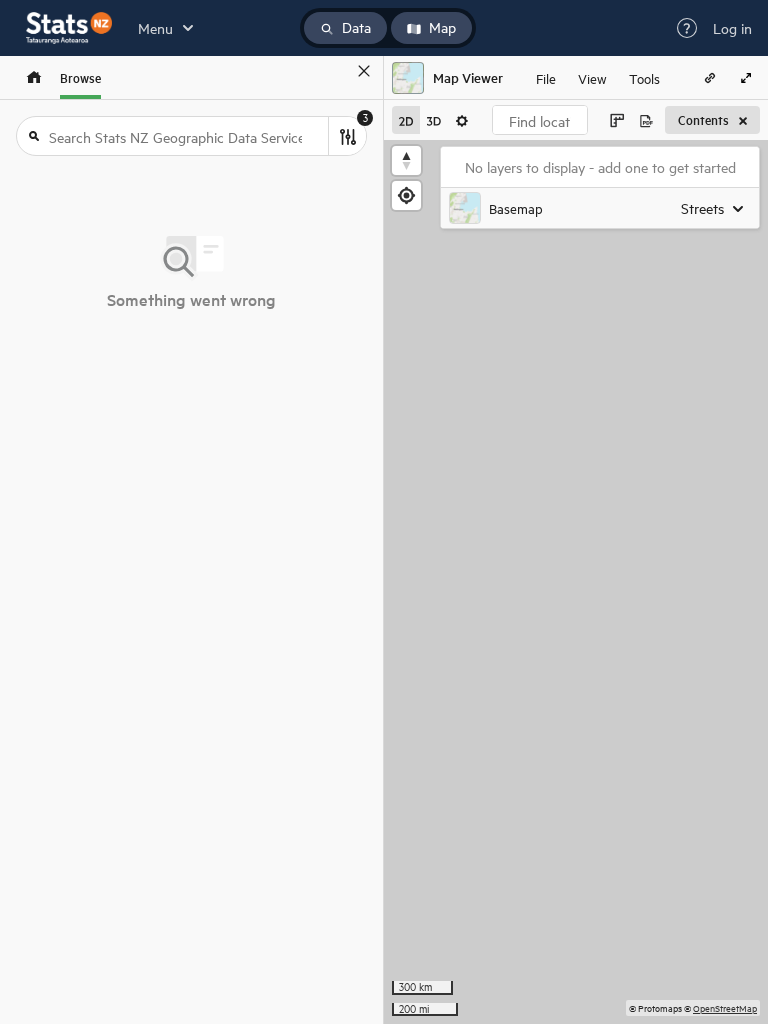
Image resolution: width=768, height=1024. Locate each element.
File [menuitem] (546, 77)
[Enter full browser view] (746, 78)
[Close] (364, 71)
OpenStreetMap (725, 1007)
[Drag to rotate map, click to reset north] (406, 160)
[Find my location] (406, 195)
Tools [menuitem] (644, 77)
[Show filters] (347, 136)
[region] (576, 582)
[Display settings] (462, 120)
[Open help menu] (687, 28)
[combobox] (540, 120)
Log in (732, 28)
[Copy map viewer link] (710, 78)
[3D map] (434, 120)
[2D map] (406, 120)
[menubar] (598, 78)
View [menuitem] (592, 77)
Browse (80, 77)
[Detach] (335, 71)
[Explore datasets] (34, 77)
